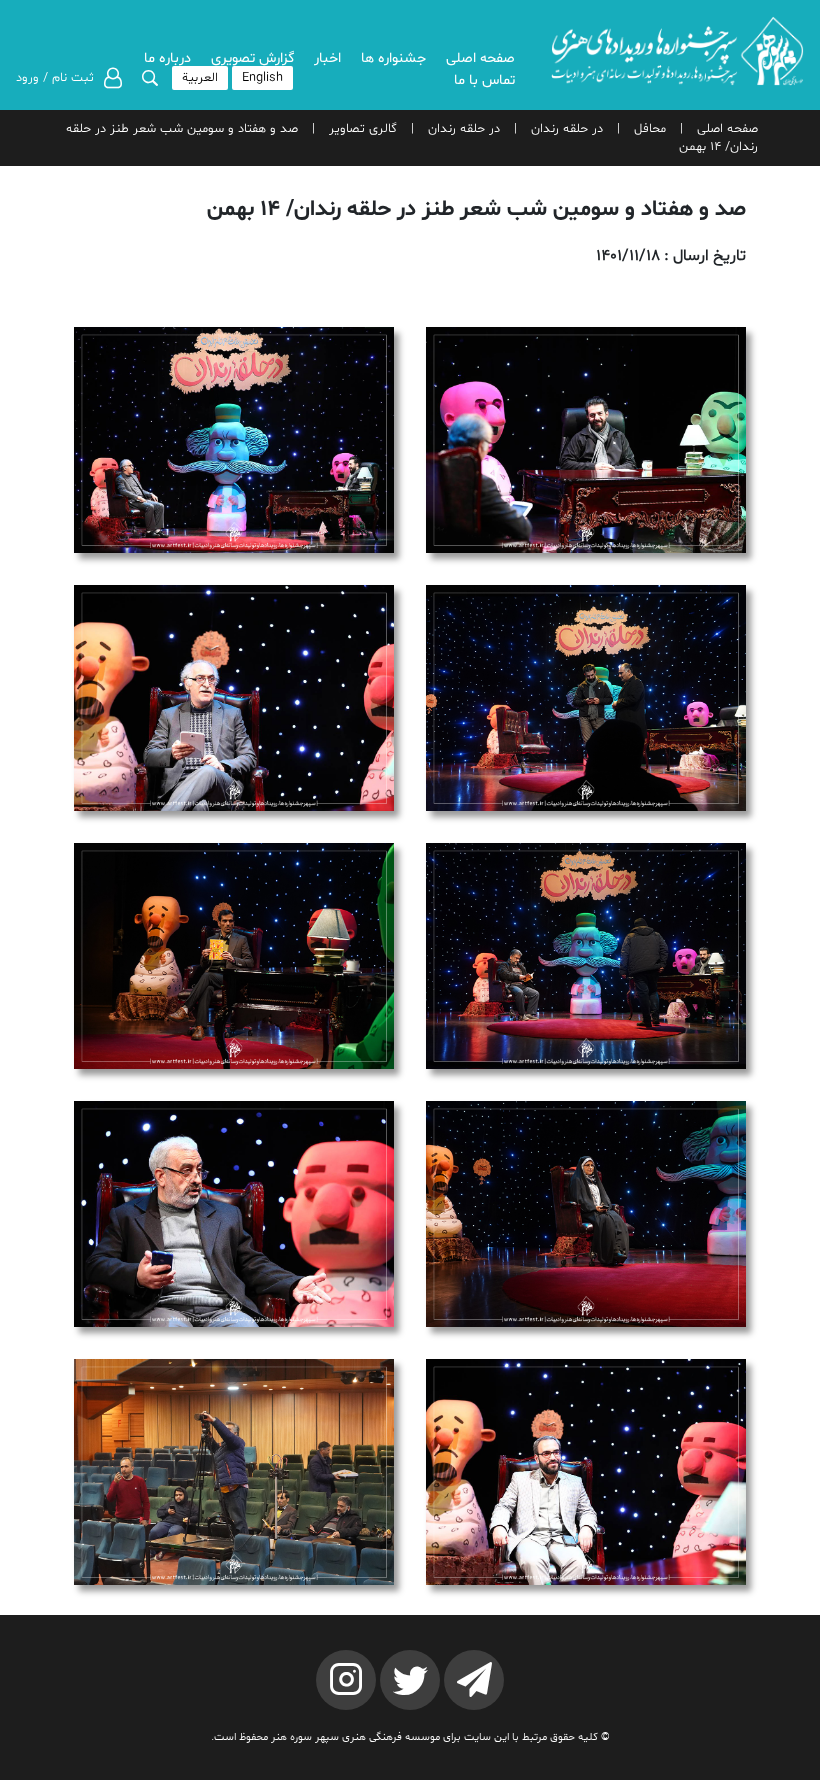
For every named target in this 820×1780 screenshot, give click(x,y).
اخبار (327, 58)
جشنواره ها (393, 58)
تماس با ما (484, 80)
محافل (650, 129)
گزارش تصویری (252, 58)
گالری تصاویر (363, 129)
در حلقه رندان (567, 129)
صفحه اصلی (480, 58)
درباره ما (167, 58)
